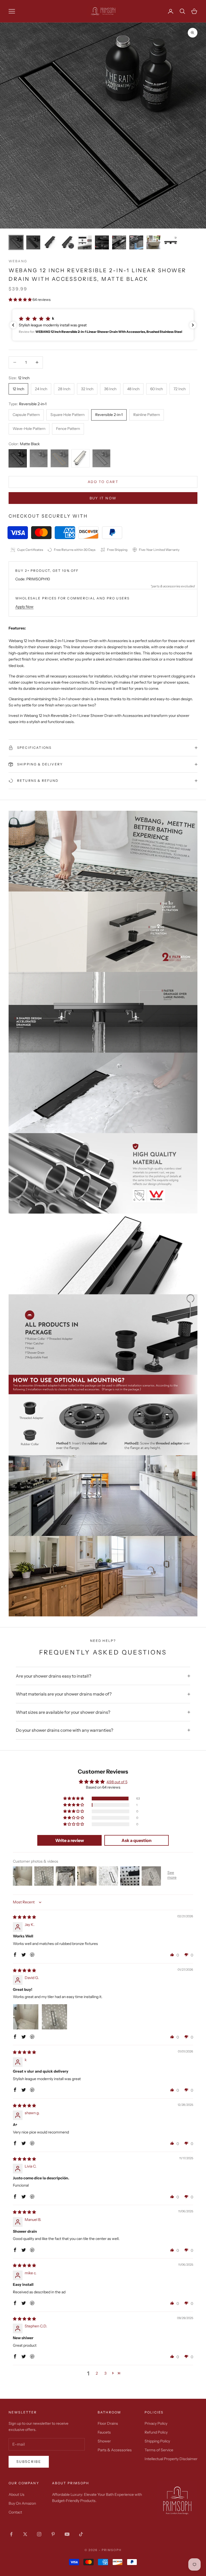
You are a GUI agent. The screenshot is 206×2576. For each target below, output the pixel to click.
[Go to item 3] (50, 242)
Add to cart (103, 482)
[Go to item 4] (68, 242)
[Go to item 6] (102, 242)
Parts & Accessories (115, 2450)
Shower (104, 2441)
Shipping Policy (157, 2441)
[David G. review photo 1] (26, 2017)
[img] (24, 1917)
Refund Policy (156, 2432)
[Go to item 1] (16, 242)
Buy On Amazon (22, 2503)
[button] (21, 300)
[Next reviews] (193, 325)
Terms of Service (159, 2450)
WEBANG (18, 261)
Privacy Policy (156, 2423)
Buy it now (103, 498)
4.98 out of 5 (117, 1782)
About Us (16, 2494)
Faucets (104, 2432)
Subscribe (29, 2461)
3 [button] (105, 2373)
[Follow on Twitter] (25, 2534)
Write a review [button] (70, 1840)
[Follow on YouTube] (67, 2534)
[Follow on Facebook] (11, 2534)
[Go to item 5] (85, 242)
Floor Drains (108, 2423)
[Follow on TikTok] (81, 2534)
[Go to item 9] (153, 242)
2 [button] (97, 2373)
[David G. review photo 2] (54, 2017)
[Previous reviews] (13, 325)
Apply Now (24, 607)
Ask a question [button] (137, 1840)
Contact (15, 2512)
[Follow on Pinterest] (53, 2534)
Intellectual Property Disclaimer (171, 2459)
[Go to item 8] (136, 242)
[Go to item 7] (119, 242)
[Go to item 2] (33, 242)
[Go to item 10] (171, 242)
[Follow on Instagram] (39, 2534)
